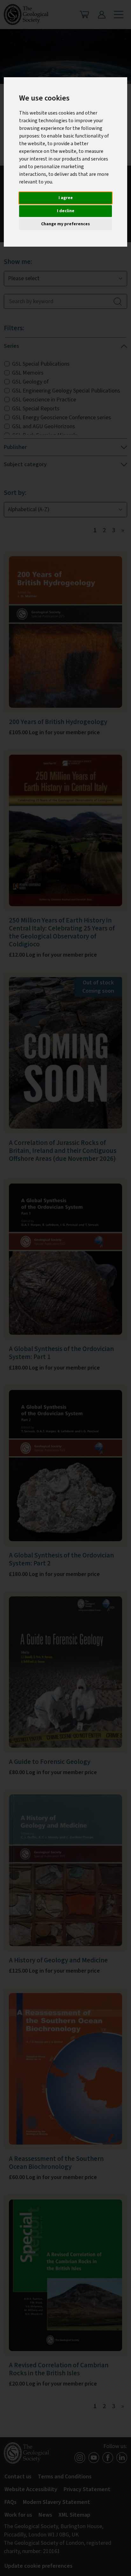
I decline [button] (66, 211)
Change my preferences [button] (65, 224)
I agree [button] (66, 198)
